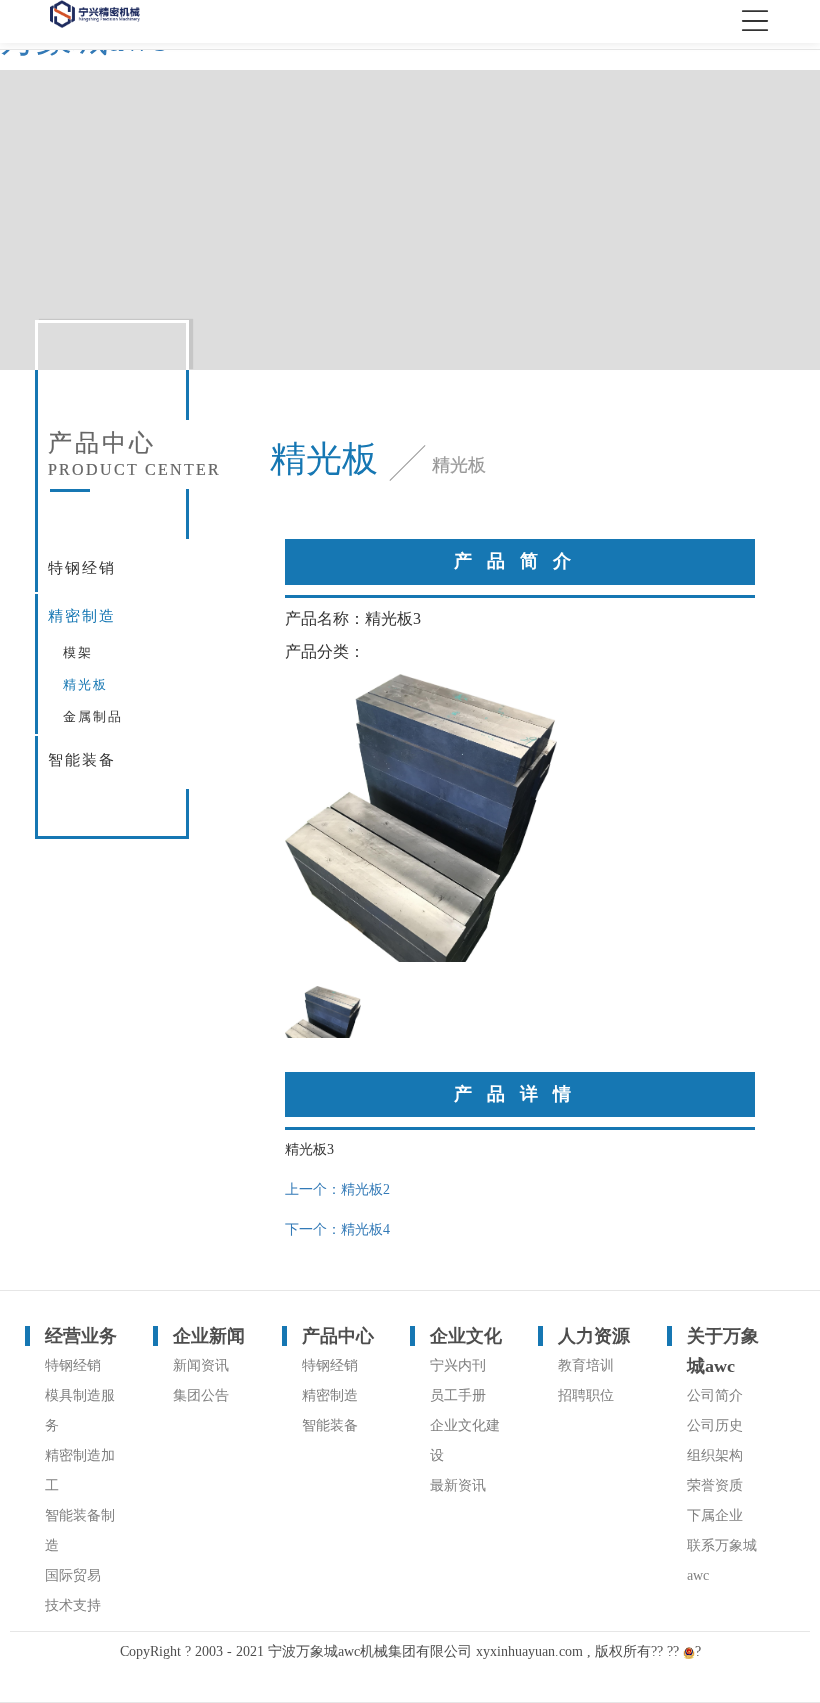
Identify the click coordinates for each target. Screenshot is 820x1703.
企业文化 (466, 1336)
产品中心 (338, 1336)
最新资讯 (458, 1485)
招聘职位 (586, 1395)
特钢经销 (82, 568)
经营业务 (81, 1336)
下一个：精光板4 (337, 1229)
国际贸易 (73, 1575)
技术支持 (73, 1605)
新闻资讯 (201, 1365)
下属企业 (715, 1515)
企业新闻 (209, 1336)
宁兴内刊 (458, 1365)
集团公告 (201, 1395)
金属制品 (93, 716)
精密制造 (82, 616)
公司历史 (715, 1425)
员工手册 (458, 1395)
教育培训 (586, 1365)
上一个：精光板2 (337, 1189)
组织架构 (715, 1455)
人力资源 (594, 1336)
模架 (78, 652)
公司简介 (715, 1395)
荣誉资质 (715, 1485)
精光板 (85, 684)
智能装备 (82, 760)
